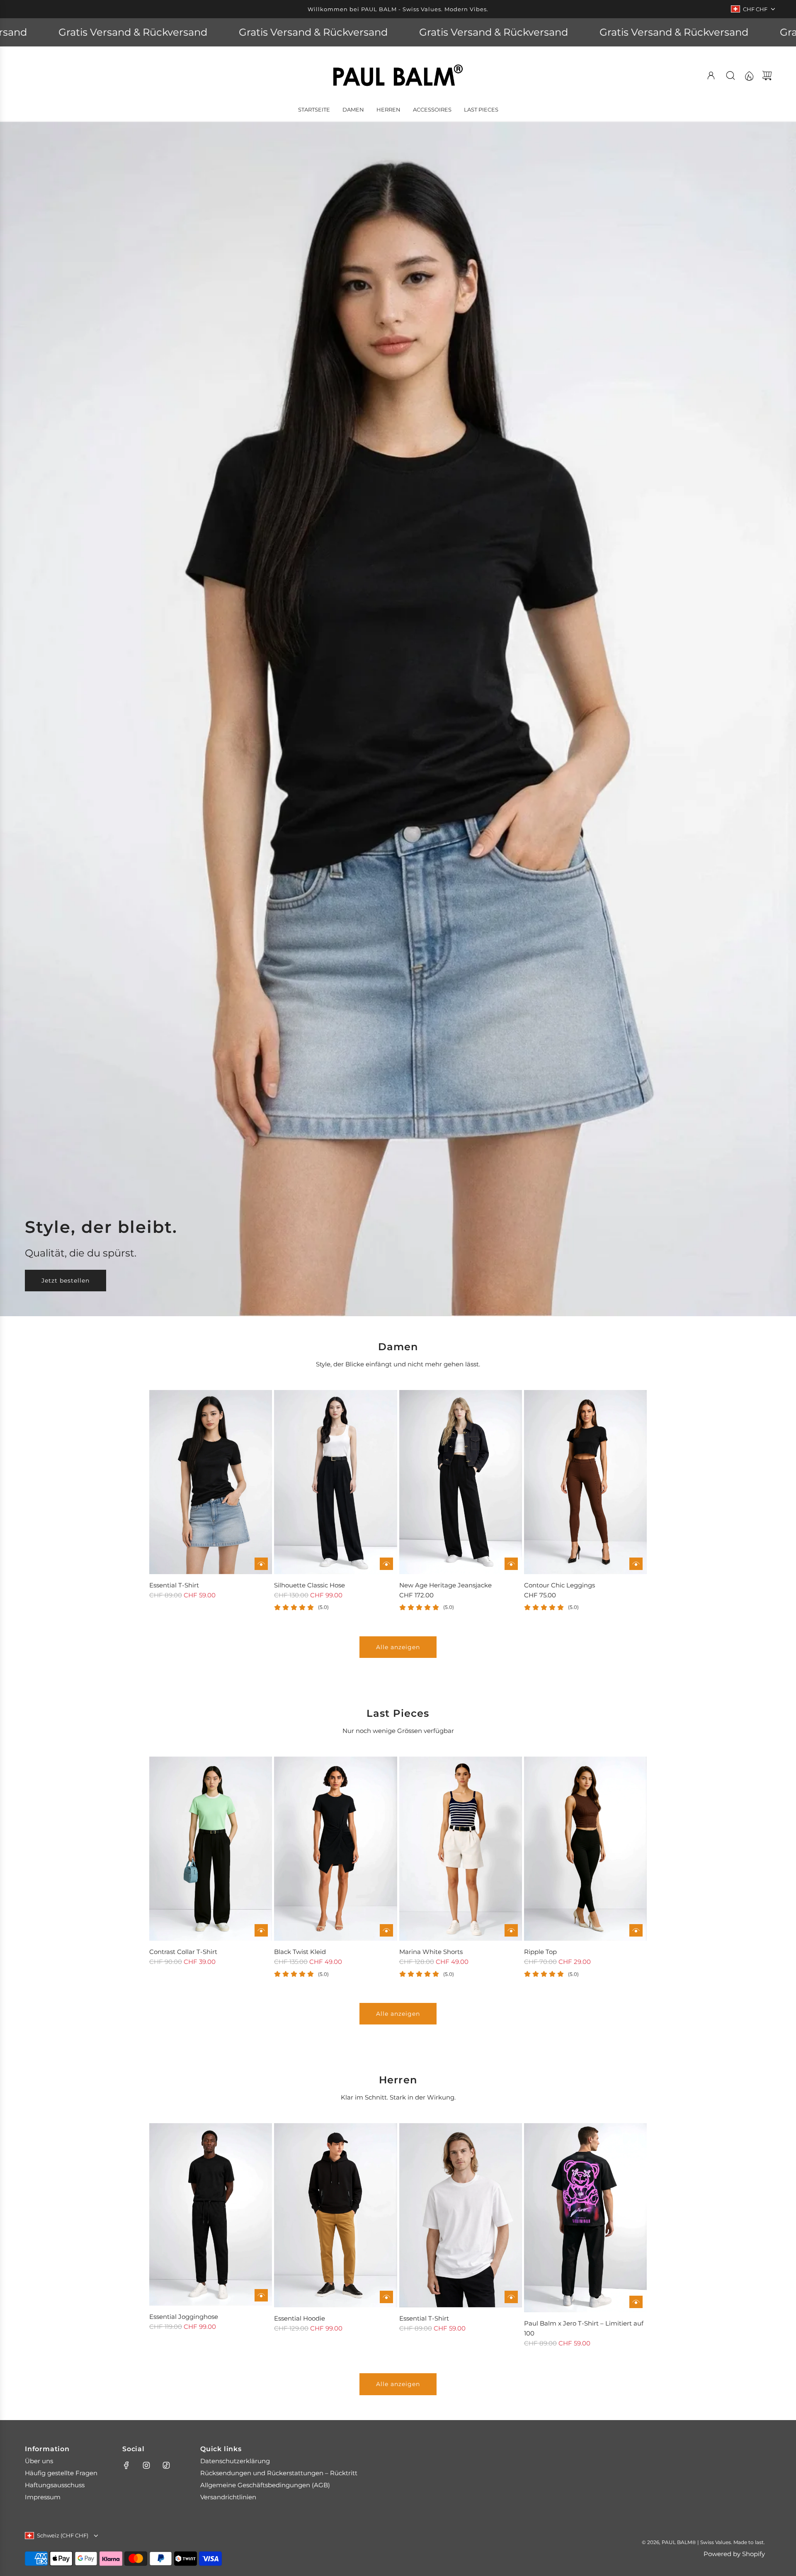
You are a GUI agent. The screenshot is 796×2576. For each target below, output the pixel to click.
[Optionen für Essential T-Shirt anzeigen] (261, 1564)
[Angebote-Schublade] (749, 75)
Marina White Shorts (431, 1952)
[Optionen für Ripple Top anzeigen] (636, 1930)
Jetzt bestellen (66, 1280)
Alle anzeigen (398, 1647)
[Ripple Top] (585, 1849)
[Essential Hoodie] (335, 2215)
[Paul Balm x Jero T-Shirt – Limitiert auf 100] (585, 2218)
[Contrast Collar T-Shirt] (211, 1849)
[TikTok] (166, 2465)
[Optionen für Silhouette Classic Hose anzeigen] (386, 1564)
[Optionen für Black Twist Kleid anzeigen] (386, 1930)
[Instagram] (146, 2465)
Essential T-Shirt (174, 1585)
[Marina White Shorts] (461, 1849)
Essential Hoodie (300, 2318)
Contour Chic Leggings (559, 1585)
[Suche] (730, 75)
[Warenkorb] (767, 75)
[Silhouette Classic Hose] (335, 1482)
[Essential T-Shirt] (211, 1482)
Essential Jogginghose (184, 2317)
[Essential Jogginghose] (211, 2214)
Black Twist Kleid (300, 1952)
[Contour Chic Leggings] (585, 1482)
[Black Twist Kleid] (335, 1849)
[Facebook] (126, 2465)
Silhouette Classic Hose (309, 1585)
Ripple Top (540, 1952)
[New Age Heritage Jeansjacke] (461, 1482)
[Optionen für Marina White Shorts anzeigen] (511, 1930)
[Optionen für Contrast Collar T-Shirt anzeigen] (261, 1930)
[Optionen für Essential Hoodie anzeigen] (386, 2297)
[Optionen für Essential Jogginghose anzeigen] (261, 2295)
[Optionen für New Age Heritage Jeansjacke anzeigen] (511, 1564)
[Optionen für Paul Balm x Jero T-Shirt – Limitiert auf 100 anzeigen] (636, 2302)
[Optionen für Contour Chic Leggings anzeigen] (636, 1564)
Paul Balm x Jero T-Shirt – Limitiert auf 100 (584, 2328)
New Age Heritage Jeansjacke (445, 1585)
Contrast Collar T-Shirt (183, 1952)
